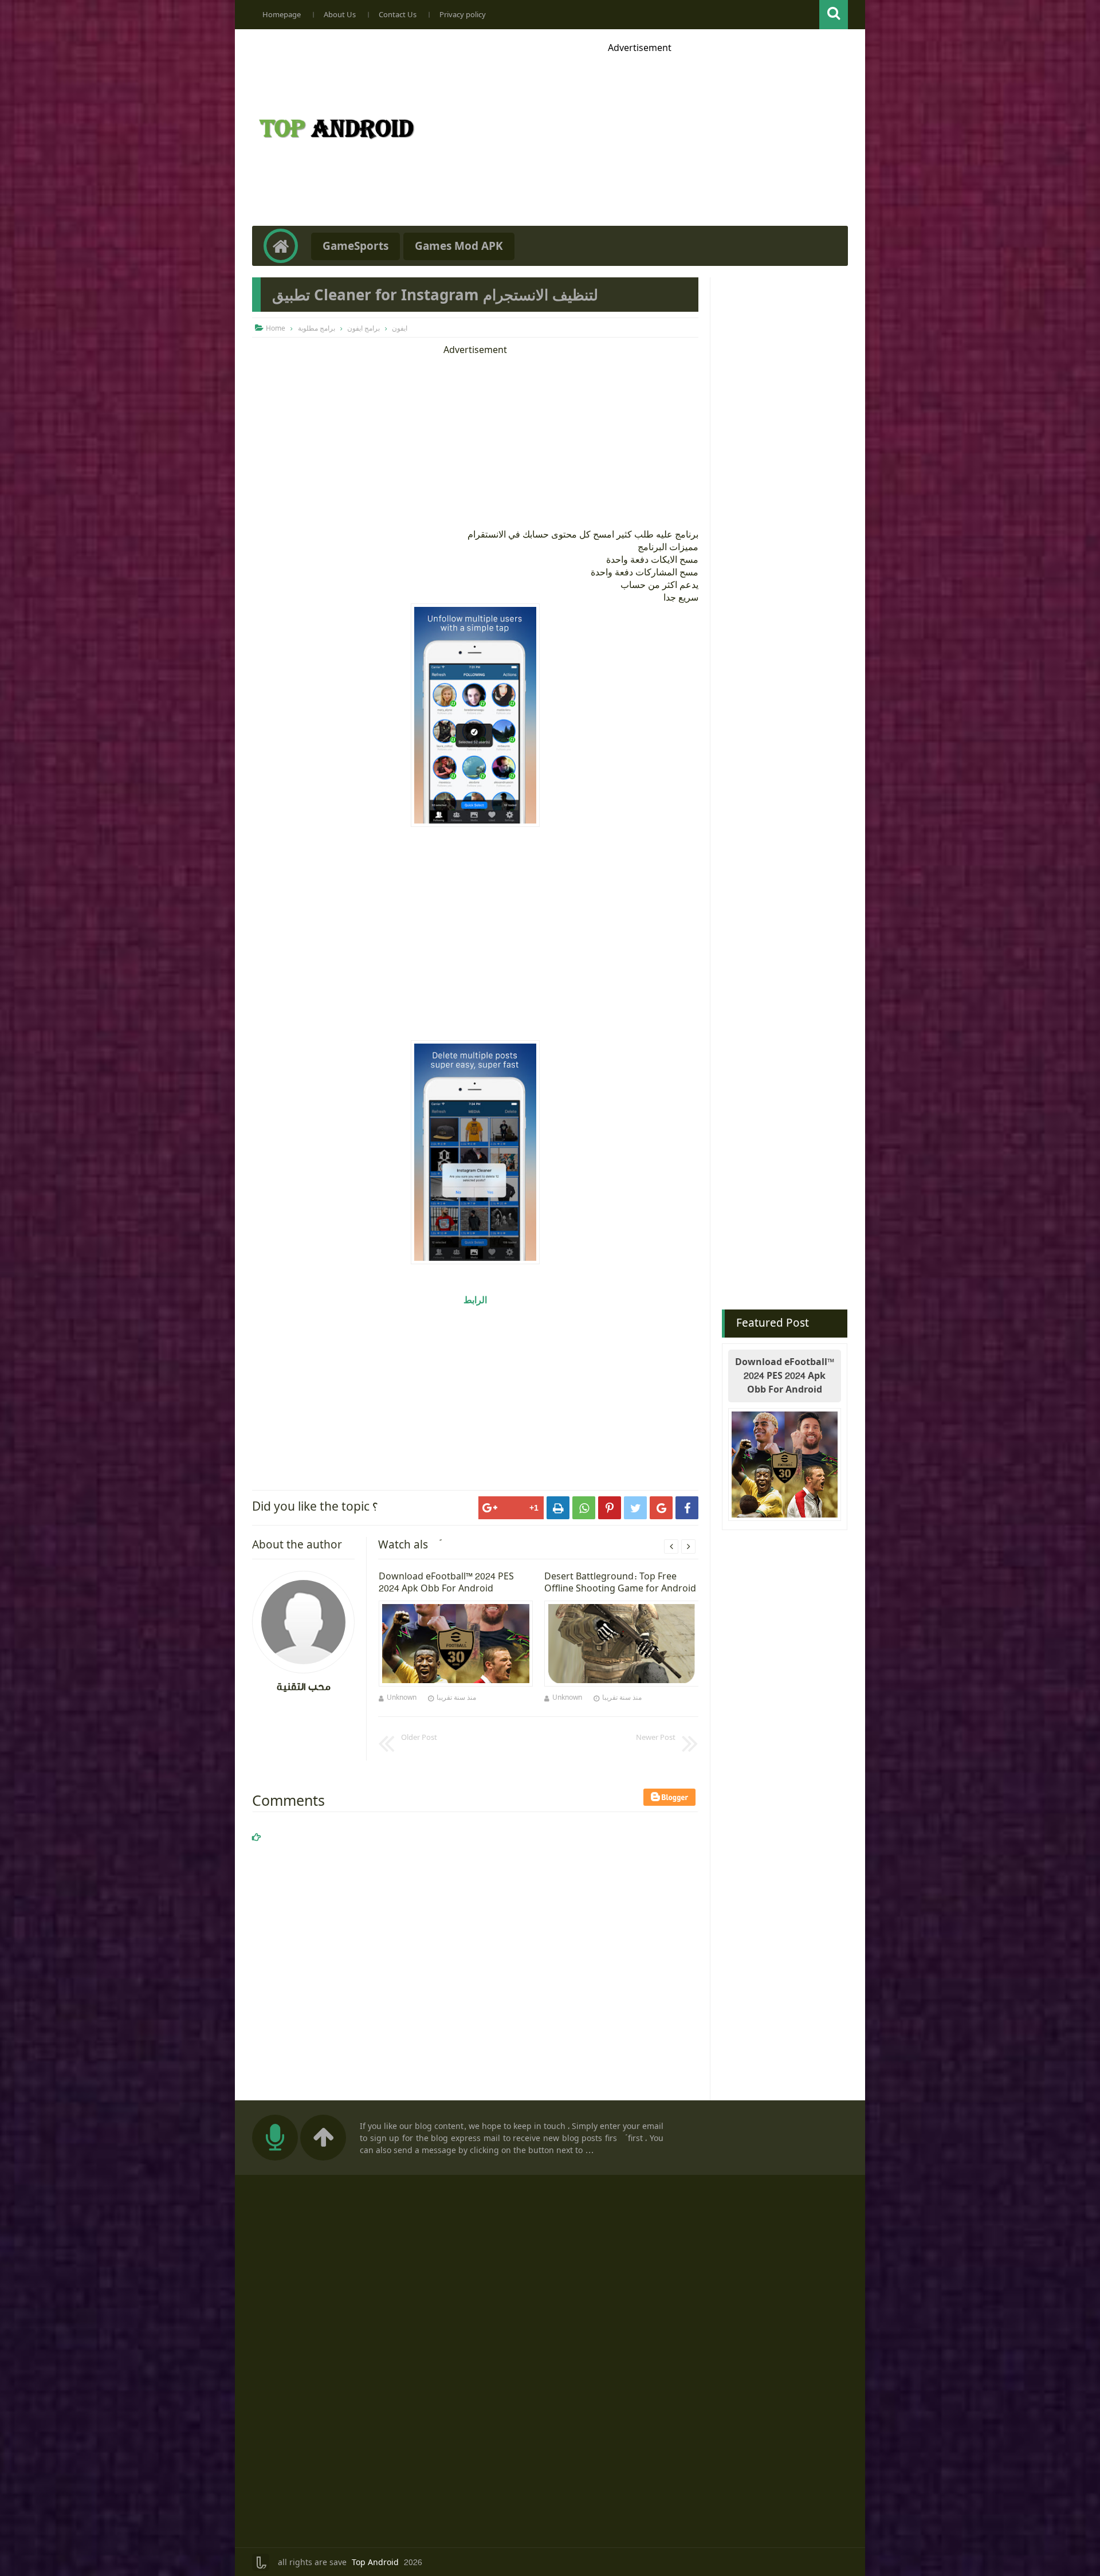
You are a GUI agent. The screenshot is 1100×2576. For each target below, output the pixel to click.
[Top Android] (336, 141)
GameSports (355, 246)
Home (276, 328)
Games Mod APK (459, 246)
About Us (340, 15)
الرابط (475, 1300)
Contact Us (398, 15)
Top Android (375, 2563)
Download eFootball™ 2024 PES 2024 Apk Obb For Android (785, 1376)
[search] (834, 15)
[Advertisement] (639, 134)
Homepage (282, 15)
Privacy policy (463, 15)
